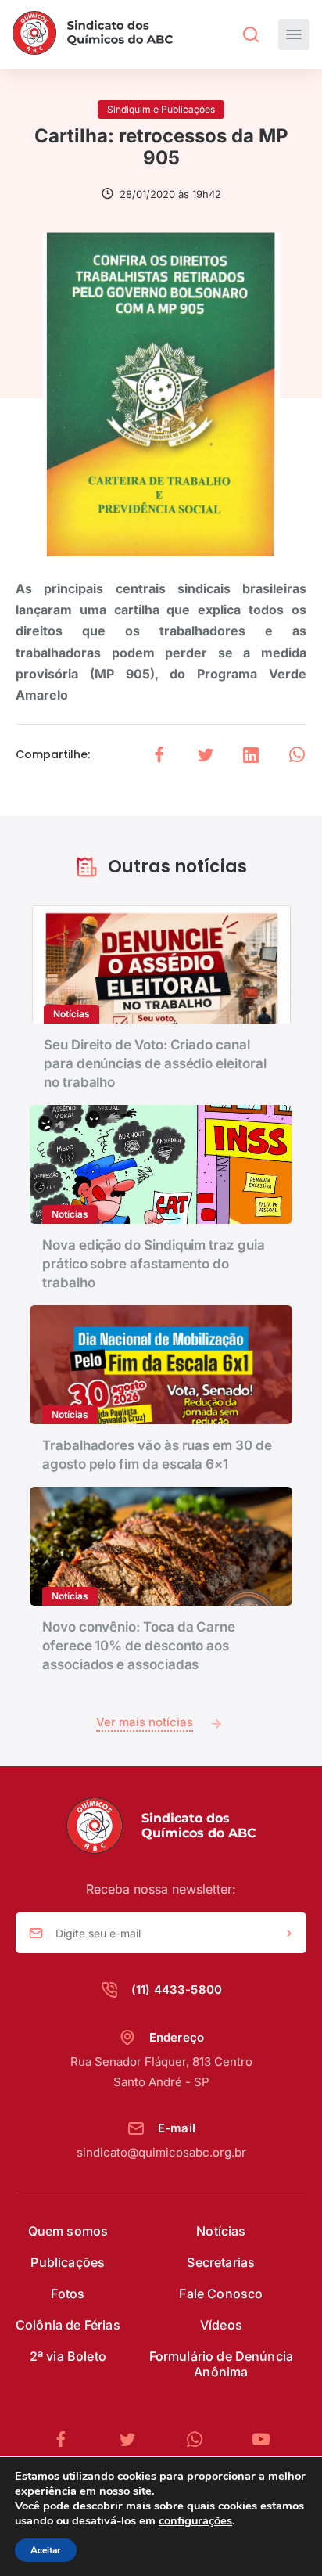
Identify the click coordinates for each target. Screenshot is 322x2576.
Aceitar (46, 2550)
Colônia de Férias (68, 2325)
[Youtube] (261, 2439)
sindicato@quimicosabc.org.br (161, 2152)
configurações (195, 2520)
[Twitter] (134, 2439)
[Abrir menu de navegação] (294, 34)
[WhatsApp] (201, 2439)
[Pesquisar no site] (251, 34)
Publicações (68, 2262)
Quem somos (68, 2231)
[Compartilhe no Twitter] (206, 755)
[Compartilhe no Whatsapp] (297, 755)
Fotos (68, 2294)
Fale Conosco (221, 2294)
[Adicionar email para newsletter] (289, 1934)
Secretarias (221, 2262)
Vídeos (221, 2325)
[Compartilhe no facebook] (159, 755)
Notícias (221, 2231)
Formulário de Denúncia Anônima (222, 2364)
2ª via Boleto (68, 2356)
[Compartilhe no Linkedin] (251, 755)
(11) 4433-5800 (177, 1990)
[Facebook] (67, 2439)
